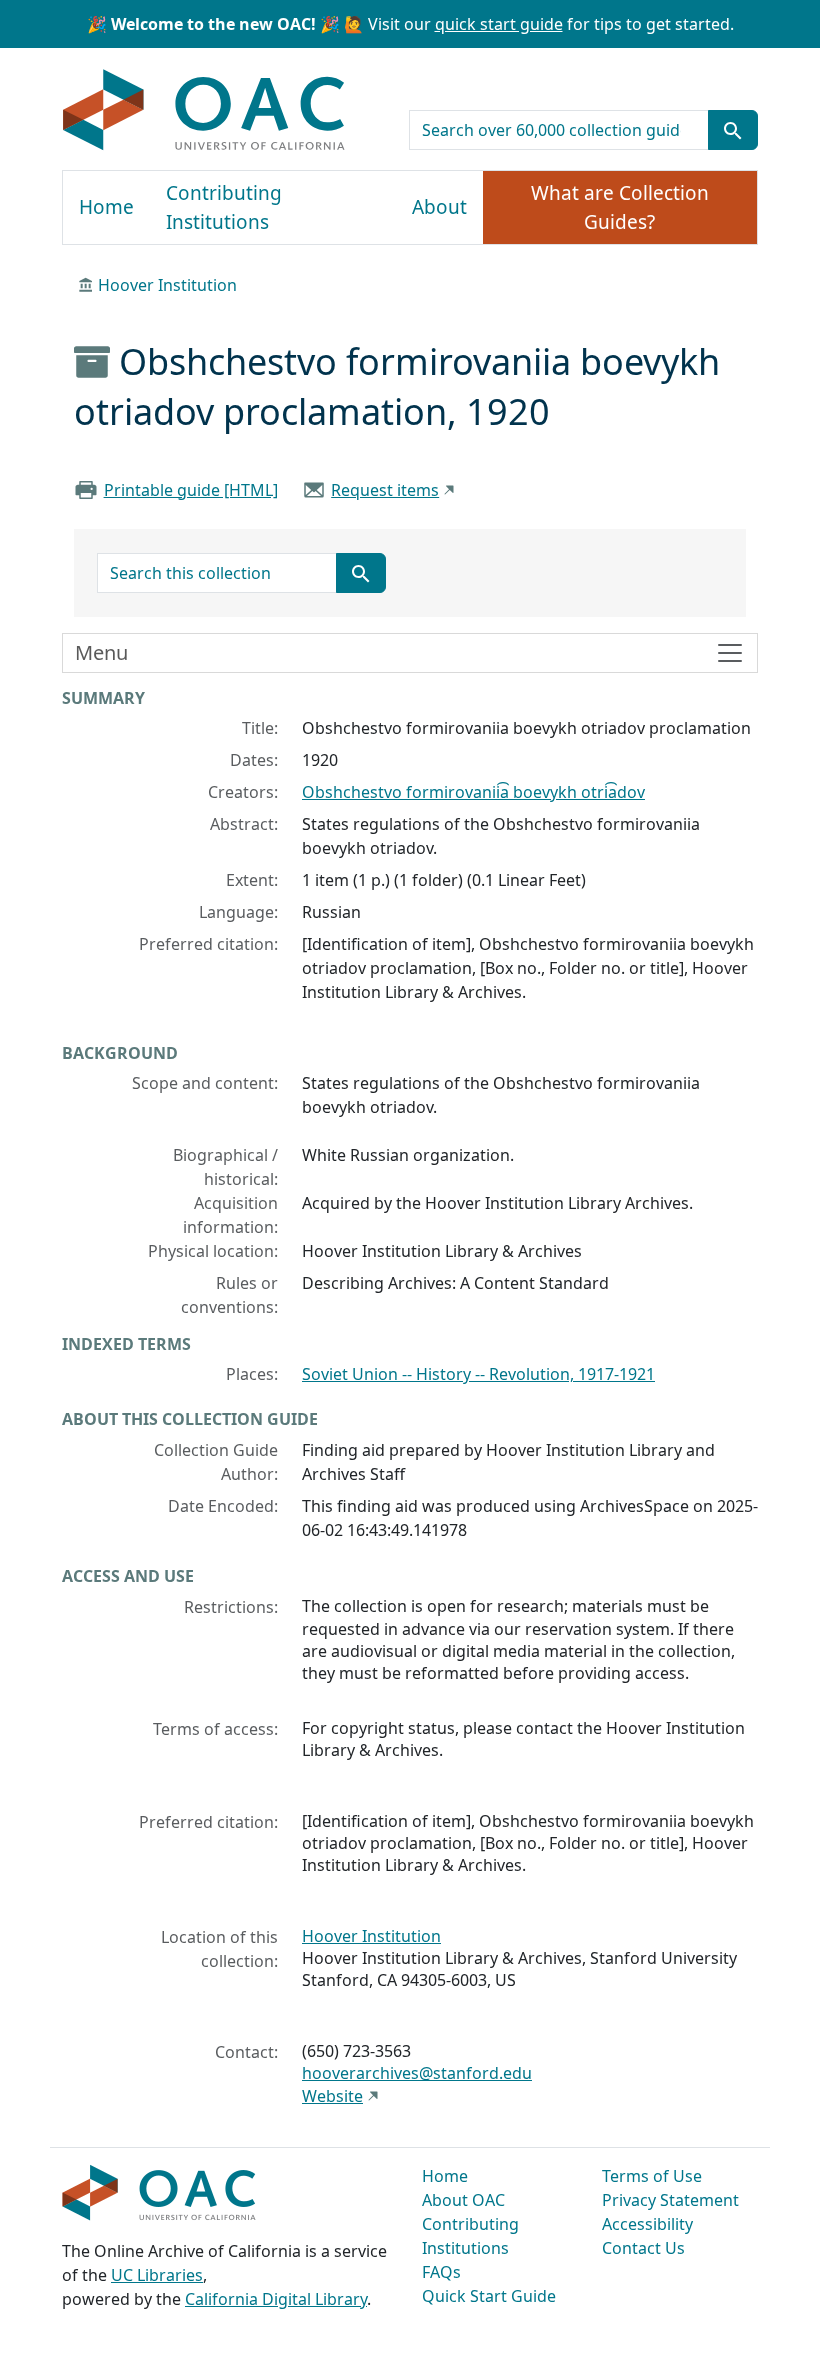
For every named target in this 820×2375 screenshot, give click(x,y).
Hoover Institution (167, 285)
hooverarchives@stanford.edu (417, 2073)
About (439, 207)
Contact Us (643, 2248)
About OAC (463, 2200)
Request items (385, 490)
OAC (204, 111)
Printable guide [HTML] (191, 490)
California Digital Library (276, 2299)
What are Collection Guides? (620, 207)
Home (106, 207)
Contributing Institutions (224, 207)
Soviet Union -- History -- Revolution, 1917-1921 (478, 1374)
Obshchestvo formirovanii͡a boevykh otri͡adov (473, 792)
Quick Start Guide (489, 2296)
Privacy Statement (670, 2200)
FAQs (441, 2272)
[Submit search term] (733, 130)
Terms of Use (652, 2176)
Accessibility (647, 2224)
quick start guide (499, 24)
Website (332, 2096)
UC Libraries (157, 2275)
